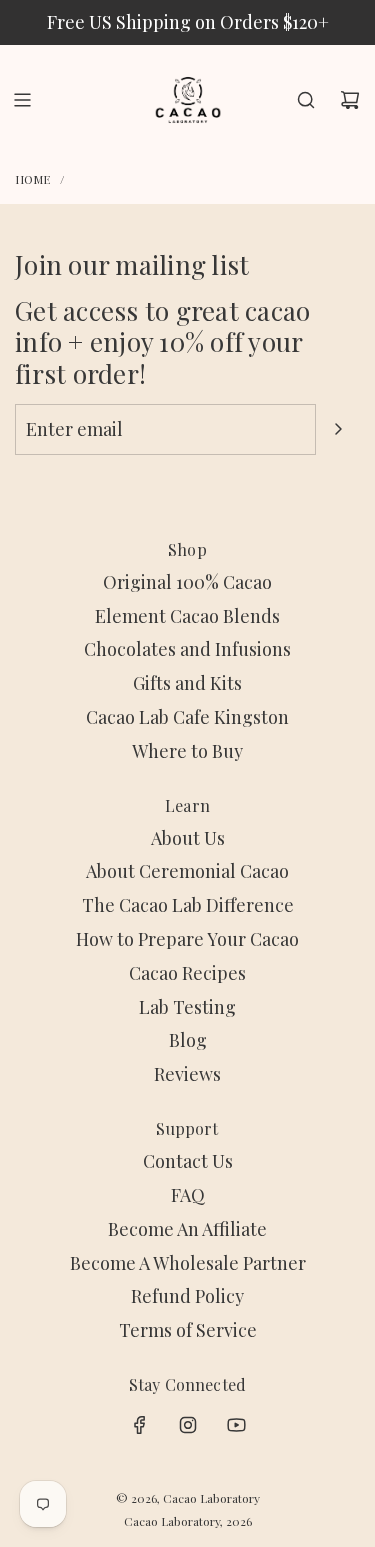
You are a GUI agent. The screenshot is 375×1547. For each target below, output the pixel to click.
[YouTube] (236, 1425)
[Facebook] (140, 1425)
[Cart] (350, 100)
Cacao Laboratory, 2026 (188, 1521)
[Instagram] (188, 1425)
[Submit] (338, 429)
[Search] (306, 100)
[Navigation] (22, 100)
